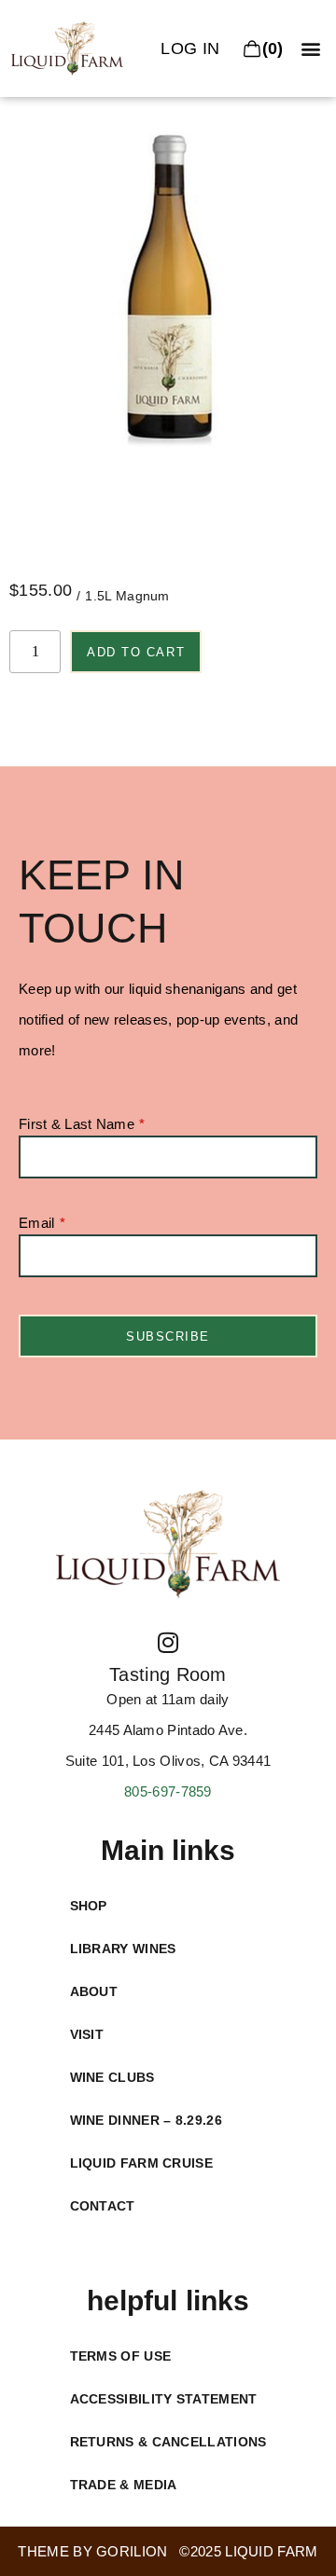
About (94, 1991)
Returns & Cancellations (168, 2442)
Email (37, 1223)
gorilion (132, 2551)
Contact (103, 2206)
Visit (87, 2034)
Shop (89, 1906)
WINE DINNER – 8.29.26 (146, 2120)
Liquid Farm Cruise (141, 2163)
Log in (190, 48)
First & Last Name (77, 1124)
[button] (311, 49)
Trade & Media (124, 2485)
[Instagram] (168, 1642)
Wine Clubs (112, 2077)
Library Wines (123, 1949)
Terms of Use (121, 2356)
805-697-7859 (168, 1791)
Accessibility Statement (164, 2399)
